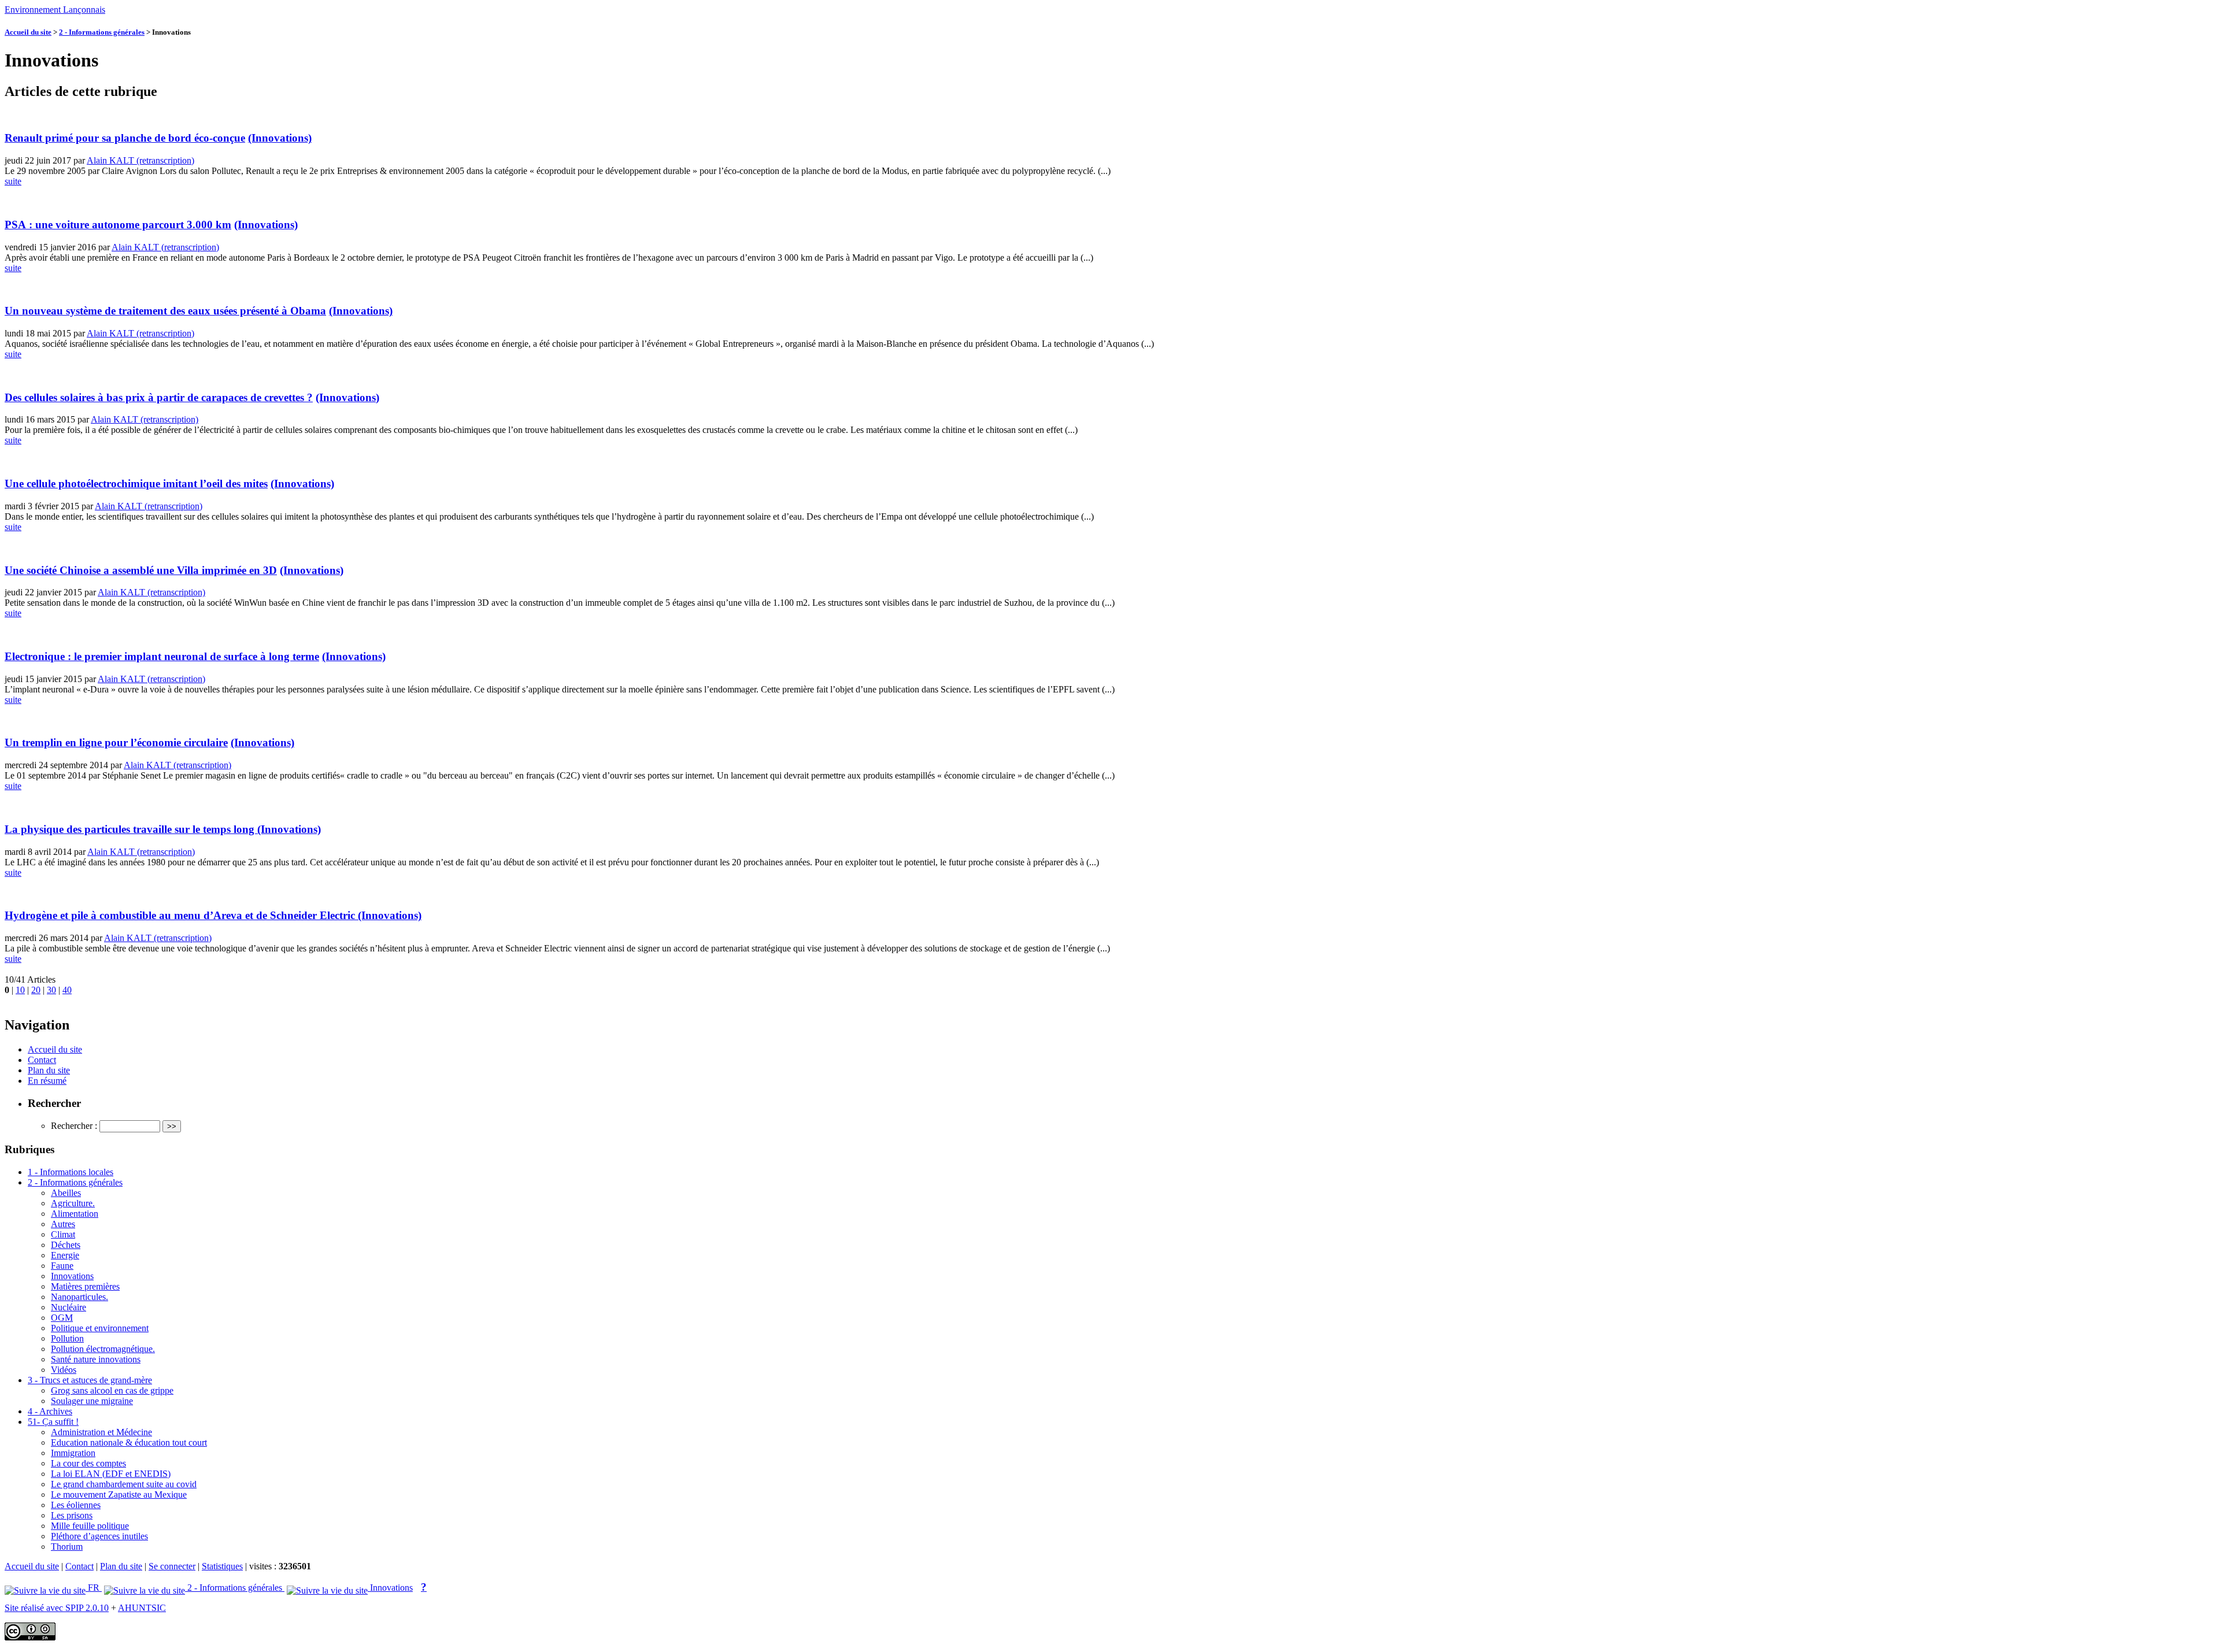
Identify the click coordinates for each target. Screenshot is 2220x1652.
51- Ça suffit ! (53, 1422)
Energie (65, 1255)
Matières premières (85, 1286)
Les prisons (72, 1515)
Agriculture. (73, 1203)
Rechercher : (74, 1126)
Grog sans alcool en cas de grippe (112, 1390)
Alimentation (75, 1214)
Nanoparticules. (79, 1297)
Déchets (66, 1245)
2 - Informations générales (102, 32)
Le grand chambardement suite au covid (124, 1484)
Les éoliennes (76, 1505)
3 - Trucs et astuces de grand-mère (90, 1380)
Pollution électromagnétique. (103, 1349)
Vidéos (64, 1370)
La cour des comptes (88, 1463)
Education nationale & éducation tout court (129, 1442)
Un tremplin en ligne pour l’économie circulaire (116, 742)
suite (13, 181)
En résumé (47, 1081)
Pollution (67, 1338)
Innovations (72, 1276)
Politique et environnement (100, 1328)
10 (20, 990)
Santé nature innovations (96, 1359)
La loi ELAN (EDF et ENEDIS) (111, 1474)
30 (51, 990)
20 (36, 990)
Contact (42, 1060)
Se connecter (172, 1566)
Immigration (73, 1453)
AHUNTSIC (142, 1608)
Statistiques (222, 1566)
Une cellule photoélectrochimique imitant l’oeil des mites (136, 484)
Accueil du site (28, 32)
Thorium (67, 1547)
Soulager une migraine (92, 1401)
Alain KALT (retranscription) (140, 160)
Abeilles (66, 1193)
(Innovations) (280, 138)
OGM (62, 1318)
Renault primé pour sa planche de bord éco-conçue (125, 138)
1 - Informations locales (71, 1172)
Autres (63, 1224)
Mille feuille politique (90, 1526)
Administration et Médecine (101, 1432)
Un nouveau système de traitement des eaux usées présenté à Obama (165, 311)
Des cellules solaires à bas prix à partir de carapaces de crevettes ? (159, 397)
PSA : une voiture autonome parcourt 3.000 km (118, 225)
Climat (63, 1234)
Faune (62, 1266)
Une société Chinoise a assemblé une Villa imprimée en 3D (141, 570)
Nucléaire (69, 1307)
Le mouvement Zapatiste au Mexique (119, 1494)
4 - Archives (50, 1411)
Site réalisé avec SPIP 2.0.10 (57, 1608)
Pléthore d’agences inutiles (99, 1536)
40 (67, 990)
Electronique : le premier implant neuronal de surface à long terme (162, 656)
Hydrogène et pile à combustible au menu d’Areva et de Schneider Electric (181, 915)
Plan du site (49, 1070)
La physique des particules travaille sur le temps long (131, 829)
